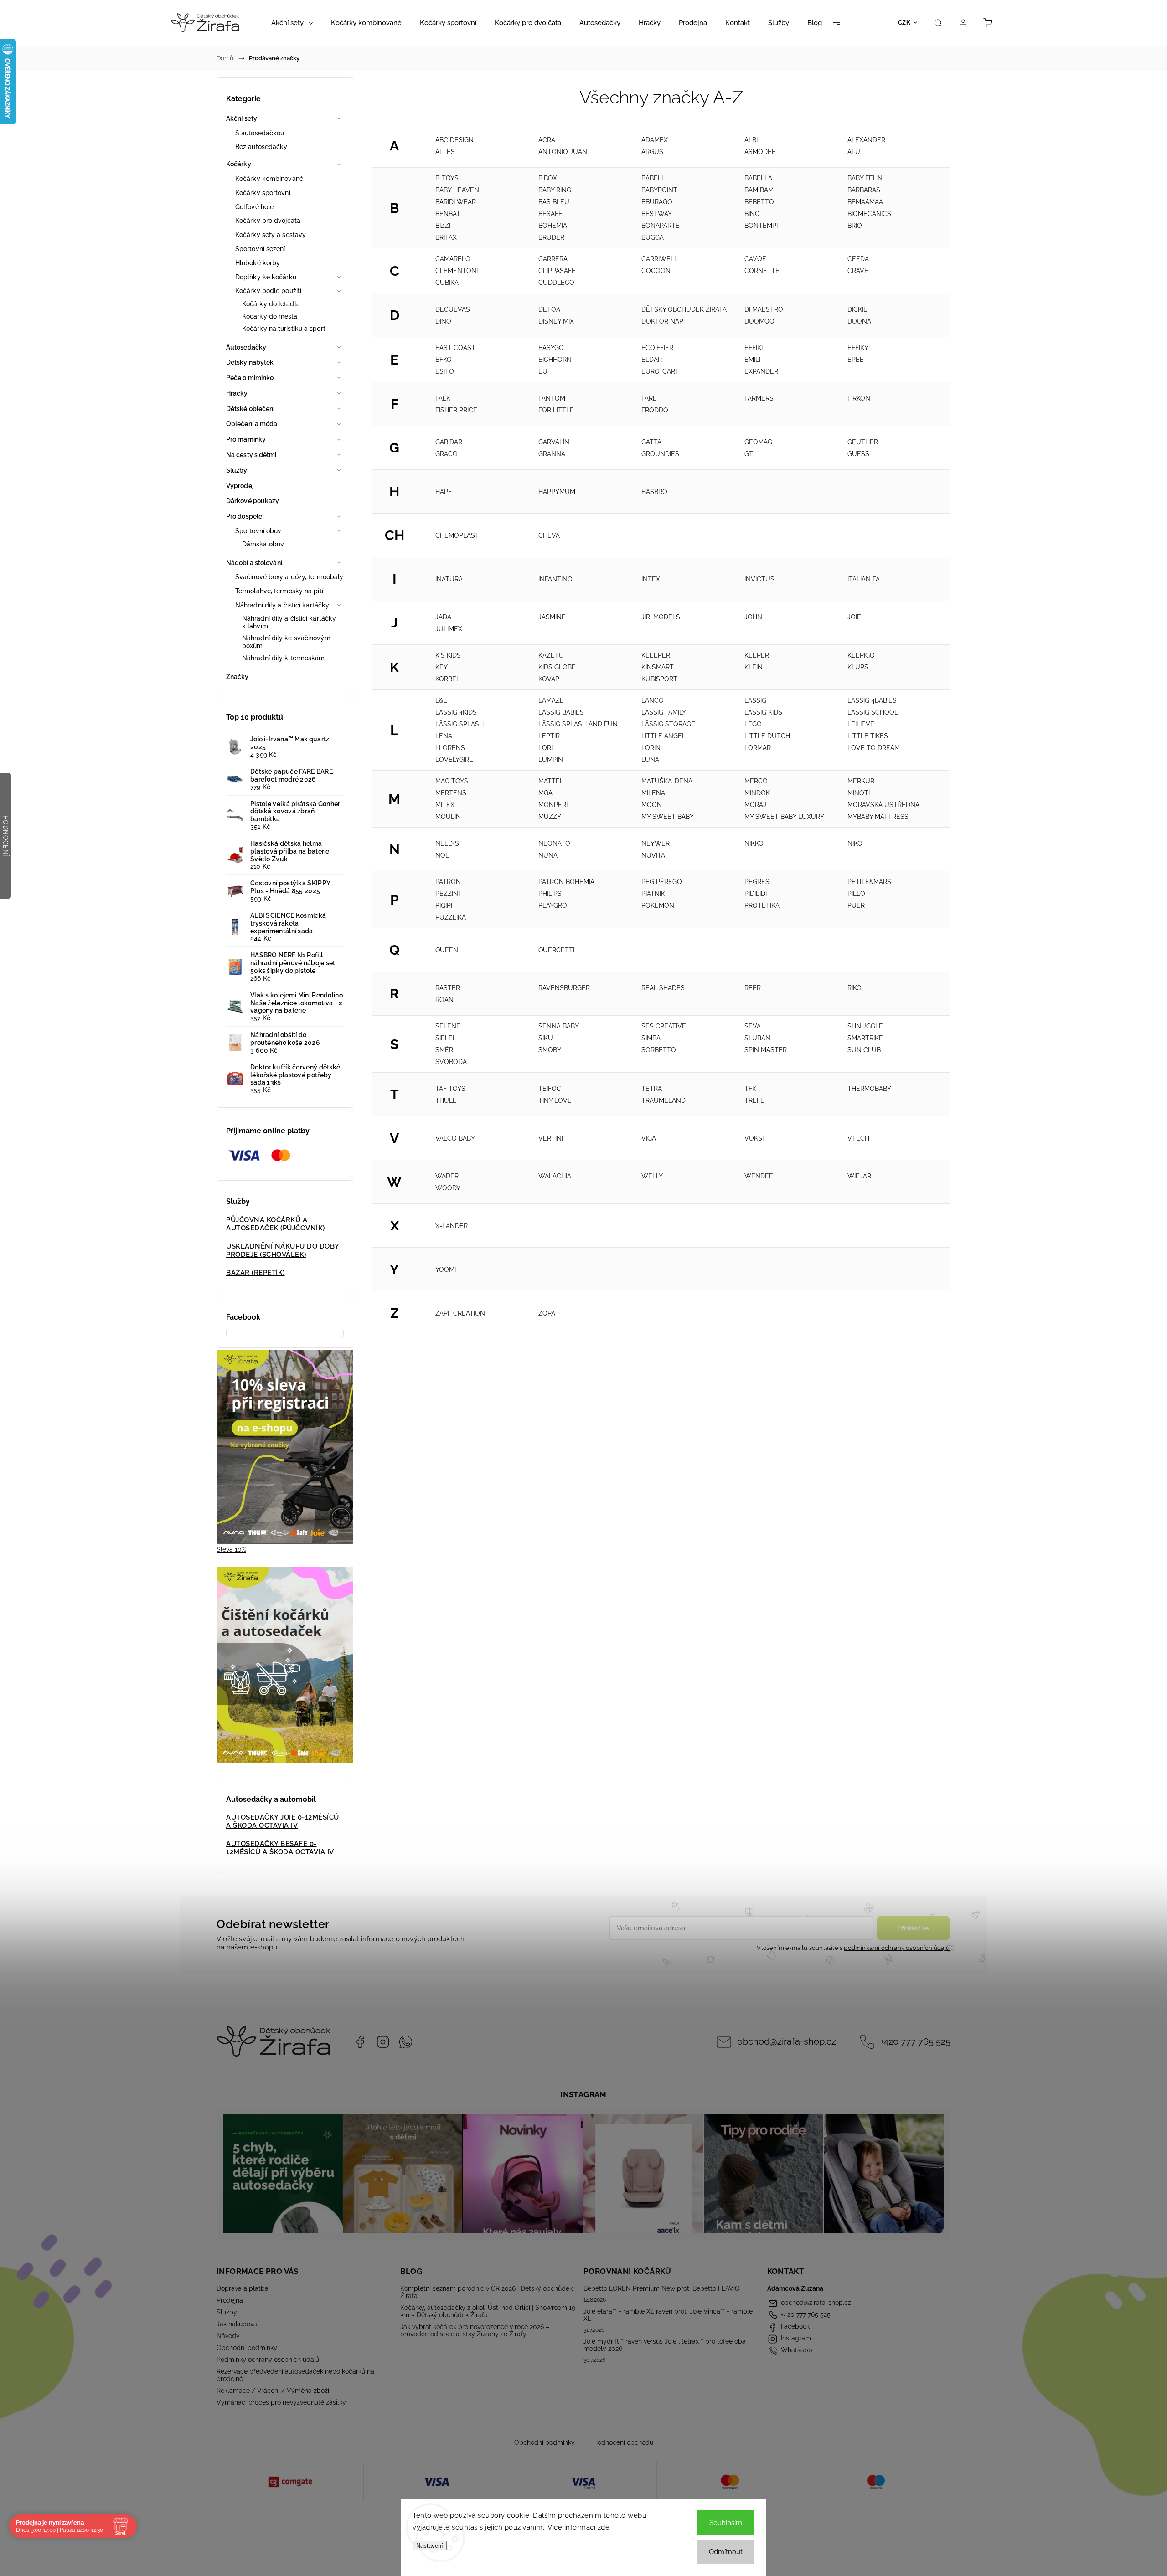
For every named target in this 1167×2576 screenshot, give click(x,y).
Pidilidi (756, 894)
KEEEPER (656, 655)
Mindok (757, 793)
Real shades (663, 988)
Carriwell (660, 259)
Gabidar (449, 442)
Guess (858, 454)
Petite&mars (869, 882)
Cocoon (656, 271)
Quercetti (556, 950)
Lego (753, 724)
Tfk (750, 1089)
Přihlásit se (913, 1928)
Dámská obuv (263, 544)
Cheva (549, 535)
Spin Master (766, 1050)
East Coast (455, 348)
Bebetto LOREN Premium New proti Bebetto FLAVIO (662, 2288)
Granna (552, 454)
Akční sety (242, 118)
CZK (904, 23)
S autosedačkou (260, 133)
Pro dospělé (244, 516)
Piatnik (653, 894)
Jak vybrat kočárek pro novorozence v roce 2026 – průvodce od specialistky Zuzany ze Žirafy (475, 2330)
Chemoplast (457, 535)
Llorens (450, 748)
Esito (445, 371)
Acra (547, 140)
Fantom (552, 398)
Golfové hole (254, 207)
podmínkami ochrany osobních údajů (897, 1948)
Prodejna (230, 2300)
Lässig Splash (460, 724)
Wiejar (859, 1176)
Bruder (551, 237)
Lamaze (551, 700)
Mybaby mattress (878, 817)
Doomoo (759, 321)
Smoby (550, 1050)
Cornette (762, 271)
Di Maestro (764, 309)
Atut (856, 152)
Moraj (755, 805)
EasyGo (551, 348)
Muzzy (550, 817)
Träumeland (664, 1100)
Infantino (555, 579)
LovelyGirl (454, 760)
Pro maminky (246, 439)
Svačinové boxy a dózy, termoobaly (289, 577)
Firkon (859, 398)
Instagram (383, 2042)
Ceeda (858, 259)
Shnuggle (865, 1026)
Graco (447, 454)
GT (749, 454)
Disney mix (556, 321)
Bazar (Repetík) (256, 1273)
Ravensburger (564, 988)
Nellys (447, 843)
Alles (445, 152)
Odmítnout (726, 2552)
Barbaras (864, 190)
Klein (754, 667)
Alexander (866, 140)
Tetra (652, 1089)
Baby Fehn (865, 178)
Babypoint (659, 190)
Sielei (445, 1038)
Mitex (445, 805)
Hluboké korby (258, 263)
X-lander (452, 1226)
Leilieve (861, 724)
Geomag (758, 442)
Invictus (759, 579)
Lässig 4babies (872, 700)
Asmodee (760, 152)
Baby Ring (555, 190)
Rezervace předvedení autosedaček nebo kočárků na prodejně (295, 2375)
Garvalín (554, 442)
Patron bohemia (566, 882)
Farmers (759, 398)
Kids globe (557, 667)
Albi (751, 140)
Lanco (653, 700)
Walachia (555, 1176)
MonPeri (553, 805)
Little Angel (664, 736)
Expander (761, 371)
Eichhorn (555, 360)
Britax (446, 237)
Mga (545, 793)
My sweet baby (668, 817)
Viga (649, 1138)
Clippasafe (557, 271)
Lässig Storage (668, 724)
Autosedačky (246, 347)
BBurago (657, 202)
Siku (546, 1038)
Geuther (863, 442)
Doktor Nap (662, 321)
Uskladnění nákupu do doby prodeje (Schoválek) (283, 1250)
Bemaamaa (865, 202)
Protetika (762, 905)
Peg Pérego (662, 882)
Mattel (551, 781)
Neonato (554, 843)
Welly (652, 1176)
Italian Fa (864, 579)
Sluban (757, 1038)
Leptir (549, 736)
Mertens (451, 793)
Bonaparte (661, 226)
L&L (441, 700)
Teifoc (550, 1089)
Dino (443, 321)
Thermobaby (869, 1089)
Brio (855, 226)
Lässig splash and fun (578, 724)
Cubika (447, 283)
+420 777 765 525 (915, 2042)
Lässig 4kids (456, 712)
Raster (448, 988)
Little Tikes (868, 736)
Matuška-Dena (667, 781)
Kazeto (551, 655)
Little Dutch (767, 736)
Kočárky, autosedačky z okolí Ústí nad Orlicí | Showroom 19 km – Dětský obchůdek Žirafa (488, 2311)
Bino (752, 214)
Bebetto (759, 202)
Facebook (360, 2042)
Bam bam (759, 190)
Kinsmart (658, 667)
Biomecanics (869, 214)
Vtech (858, 1138)
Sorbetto (659, 1050)
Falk (443, 398)
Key (441, 667)
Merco (756, 781)
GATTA (651, 442)
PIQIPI (444, 905)
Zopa (547, 1313)
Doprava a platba (243, 2288)
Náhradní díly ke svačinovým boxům (286, 642)
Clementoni (457, 271)
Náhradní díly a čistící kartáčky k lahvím (289, 622)
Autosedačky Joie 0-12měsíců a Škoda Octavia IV (283, 1821)
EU (543, 371)
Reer (753, 988)
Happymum (557, 492)
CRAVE (858, 271)
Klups (858, 667)
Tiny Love (555, 1100)
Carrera (553, 259)
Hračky (237, 393)
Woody (448, 1188)
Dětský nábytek (250, 362)
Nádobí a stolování (254, 563)
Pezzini (447, 894)
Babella (758, 178)
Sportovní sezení (260, 249)
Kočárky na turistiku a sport (284, 329)
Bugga (653, 237)
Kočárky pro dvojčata (268, 221)
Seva (753, 1026)
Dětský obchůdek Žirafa (684, 309)
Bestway (657, 214)
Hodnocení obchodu (623, 2442)
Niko (855, 843)
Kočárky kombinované (269, 179)
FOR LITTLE (556, 410)
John (753, 617)
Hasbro (654, 492)
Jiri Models (661, 617)
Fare (649, 398)
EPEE (856, 360)
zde (604, 2527)
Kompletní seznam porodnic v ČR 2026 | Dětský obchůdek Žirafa (486, 2292)
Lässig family (664, 712)
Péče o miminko (250, 378)
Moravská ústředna (883, 805)
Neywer (656, 843)
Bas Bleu (554, 202)
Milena (653, 793)
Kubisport (659, 679)
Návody (228, 2336)
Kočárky (239, 164)
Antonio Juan (563, 152)
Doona (859, 321)
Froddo (655, 410)
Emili (752, 360)
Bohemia (553, 226)
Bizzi (443, 226)
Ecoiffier (657, 348)
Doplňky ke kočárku (266, 277)
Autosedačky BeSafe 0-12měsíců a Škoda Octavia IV (280, 1848)
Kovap (549, 679)
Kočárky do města (270, 316)
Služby (237, 470)
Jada (443, 617)
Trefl (754, 1100)
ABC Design (454, 140)
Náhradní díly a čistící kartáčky (282, 605)
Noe (442, 855)
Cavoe (755, 259)
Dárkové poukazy (253, 501)
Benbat (448, 214)
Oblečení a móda (252, 424)
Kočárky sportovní (263, 193)
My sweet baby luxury (784, 817)
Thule (446, 1100)
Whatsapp (406, 2042)
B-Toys (447, 178)
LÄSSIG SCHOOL (873, 712)
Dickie (857, 309)
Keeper (757, 655)
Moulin (448, 817)
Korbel (448, 679)
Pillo (856, 894)
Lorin (651, 748)
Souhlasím (726, 2523)
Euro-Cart (660, 371)
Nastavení (430, 2546)
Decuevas (453, 309)
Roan (444, 1000)
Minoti (859, 793)
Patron (448, 882)
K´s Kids (448, 655)
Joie (854, 617)
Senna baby (559, 1026)
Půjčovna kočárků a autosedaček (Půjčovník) (276, 1224)
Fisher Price (456, 410)
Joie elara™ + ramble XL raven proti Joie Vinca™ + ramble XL (668, 2315)
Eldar (652, 360)
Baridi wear (456, 202)
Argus (652, 152)
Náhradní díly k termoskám (284, 658)
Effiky (858, 348)
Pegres (757, 882)
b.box (548, 178)
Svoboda (451, 1062)
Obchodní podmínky (247, 2348)
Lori (545, 748)
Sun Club (864, 1050)
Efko (444, 360)
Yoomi (446, 1270)
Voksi (754, 1138)
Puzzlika (451, 917)
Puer (856, 905)
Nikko (754, 843)
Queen (447, 950)
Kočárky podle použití (268, 291)
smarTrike (865, 1038)
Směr (444, 1050)
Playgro (553, 905)
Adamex (655, 140)
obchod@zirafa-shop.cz (787, 2042)
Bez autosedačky (261, 147)
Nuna (548, 855)
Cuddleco (556, 283)
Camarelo (453, 259)
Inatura (449, 579)
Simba (651, 1038)
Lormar (758, 748)
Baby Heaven (457, 190)
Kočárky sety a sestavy (271, 235)
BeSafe (550, 214)
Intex (651, 579)
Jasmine (552, 617)
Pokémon (658, 905)
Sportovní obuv (258, 531)
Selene (448, 1026)
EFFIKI (754, 348)
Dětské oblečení (250, 409)
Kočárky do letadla (271, 304)
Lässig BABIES (561, 712)
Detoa (549, 309)
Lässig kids (763, 712)
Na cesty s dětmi (251, 455)
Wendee (759, 1176)
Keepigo (861, 655)
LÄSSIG (755, 700)
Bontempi (761, 226)
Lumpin (551, 760)
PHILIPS (550, 894)
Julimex (449, 629)
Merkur (861, 781)
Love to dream (874, 748)
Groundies (660, 454)
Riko (855, 988)
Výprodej (240, 486)
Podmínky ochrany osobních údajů (268, 2360)
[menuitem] (292, 23)
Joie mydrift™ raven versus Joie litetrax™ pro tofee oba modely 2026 (665, 2345)
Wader (447, 1176)
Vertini (551, 1138)
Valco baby (455, 1138)
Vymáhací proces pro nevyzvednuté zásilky (281, 2402)
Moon (652, 805)
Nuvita (653, 855)
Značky (238, 677)
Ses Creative (664, 1026)
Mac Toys (452, 781)
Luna (650, 760)
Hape (444, 492)
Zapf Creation (460, 1313)
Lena (444, 736)
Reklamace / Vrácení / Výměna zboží (273, 2391)
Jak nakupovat (238, 2324)
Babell (653, 178)
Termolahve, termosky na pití (279, 591)
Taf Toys (450, 1089)
